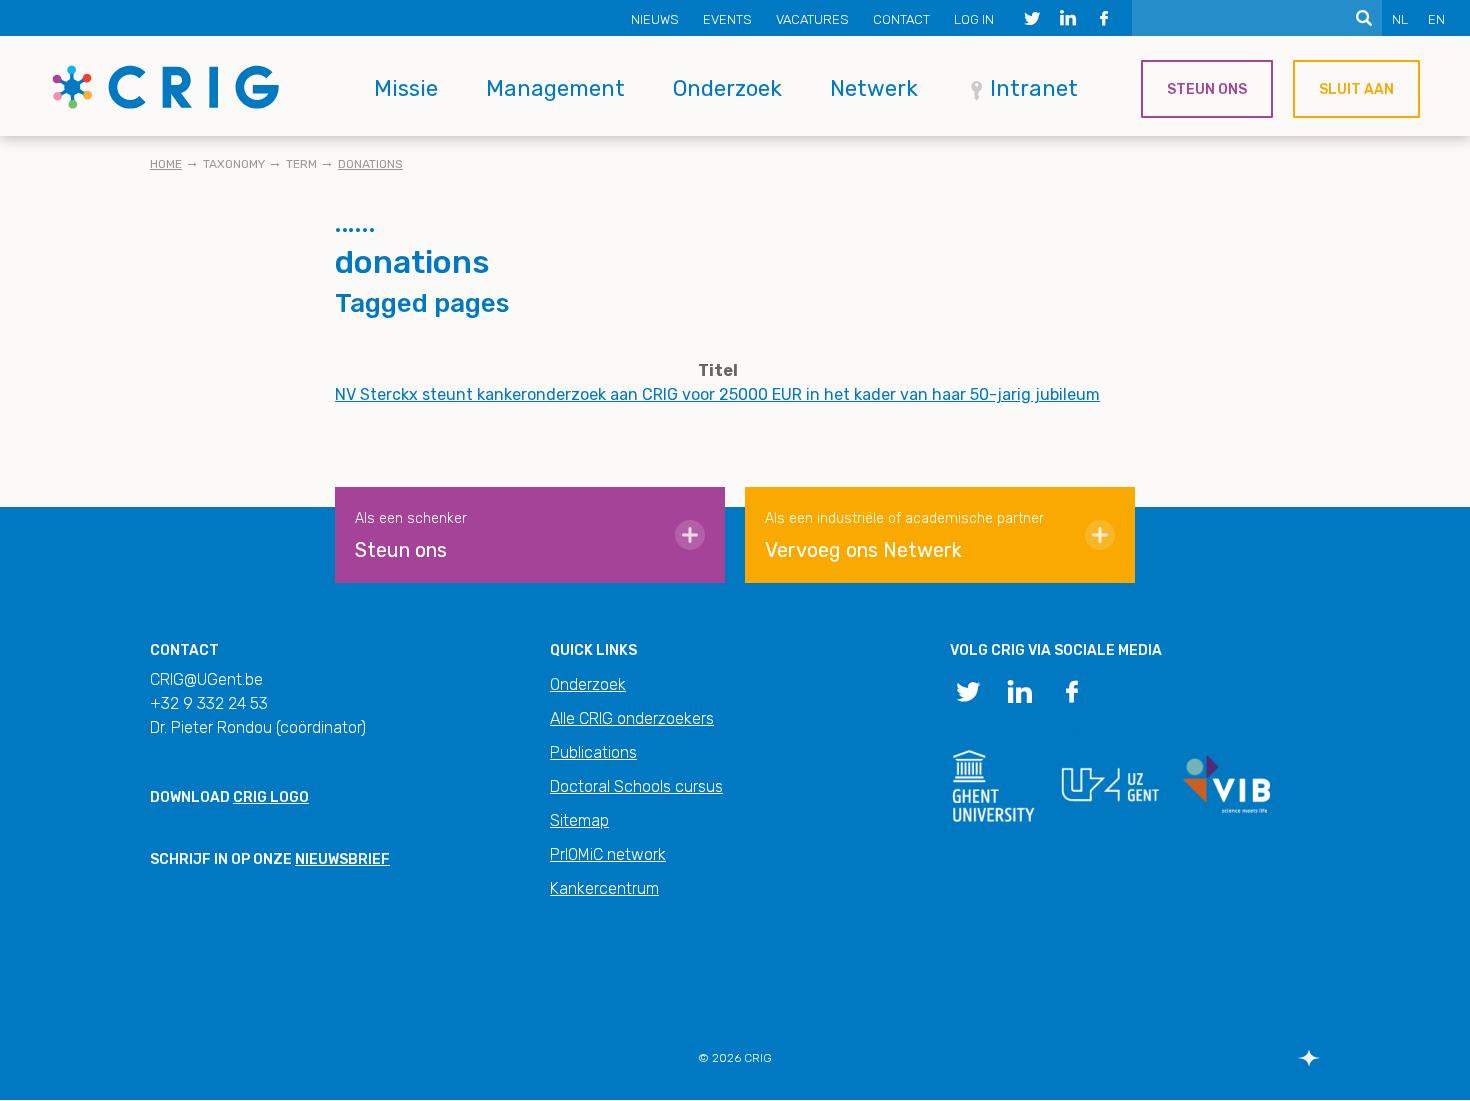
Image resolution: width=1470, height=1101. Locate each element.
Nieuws (655, 19)
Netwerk (874, 88)
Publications (593, 752)
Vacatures (812, 19)
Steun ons (1207, 89)
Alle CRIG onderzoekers (632, 718)
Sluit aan (1356, 89)
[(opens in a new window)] (1032, 18)
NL (1400, 19)
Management (555, 88)
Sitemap (579, 820)
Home (166, 164)
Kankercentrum (604, 888)
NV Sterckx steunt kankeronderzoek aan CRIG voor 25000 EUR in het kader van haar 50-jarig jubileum (717, 394)
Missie (406, 88)
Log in (974, 19)
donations (370, 164)
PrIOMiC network (608, 854)
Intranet (1034, 88)
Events (727, 19)
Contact (901, 19)
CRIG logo (271, 797)
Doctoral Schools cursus (636, 786)
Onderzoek (727, 88)
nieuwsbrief (342, 859)
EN (1436, 19)
